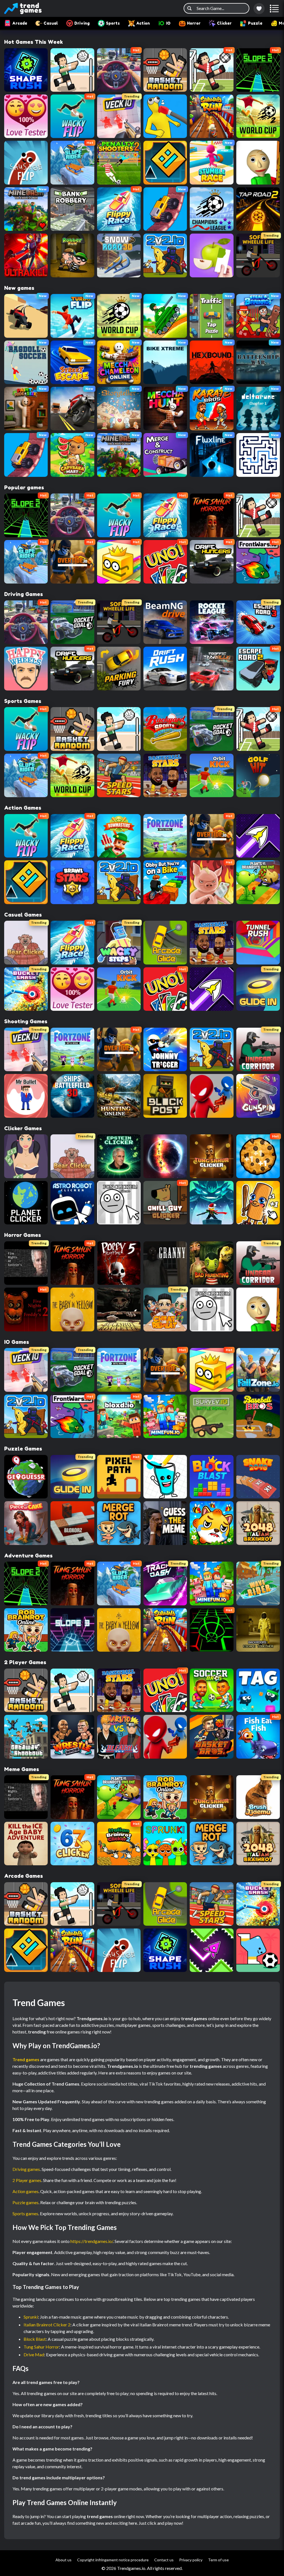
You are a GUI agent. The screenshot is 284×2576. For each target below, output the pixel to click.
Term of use (218, 2560)
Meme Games (22, 1769)
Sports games (25, 2213)
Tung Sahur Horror (41, 2347)
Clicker (224, 23)
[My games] (259, 9)
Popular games (24, 487)
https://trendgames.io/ (92, 2241)
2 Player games (27, 2180)
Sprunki (31, 2317)
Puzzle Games (23, 1449)
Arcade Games (24, 1876)
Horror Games (23, 1235)
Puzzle (255, 23)
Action (143, 23)
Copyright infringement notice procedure (113, 2560)
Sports (113, 23)
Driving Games (24, 594)
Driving (82, 23)
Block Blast (35, 2339)
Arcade (20, 23)
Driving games (26, 2169)
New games (19, 288)
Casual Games (23, 915)
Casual (51, 23)
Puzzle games (26, 2202)
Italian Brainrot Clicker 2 (47, 2325)
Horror (194, 23)
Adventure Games (28, 1556)
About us (64, 2560)
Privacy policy (191, 2560)
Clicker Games (23, 1128)
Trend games (26, 2059)
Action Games (23, 808)
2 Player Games (25, 1662)
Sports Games (23, 701)
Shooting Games (26, 1021)
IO (168, 23)
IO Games (17, 1342)
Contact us (164, 2560)
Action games (26, 2191)
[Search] (189, 8)
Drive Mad (34, 2354)
